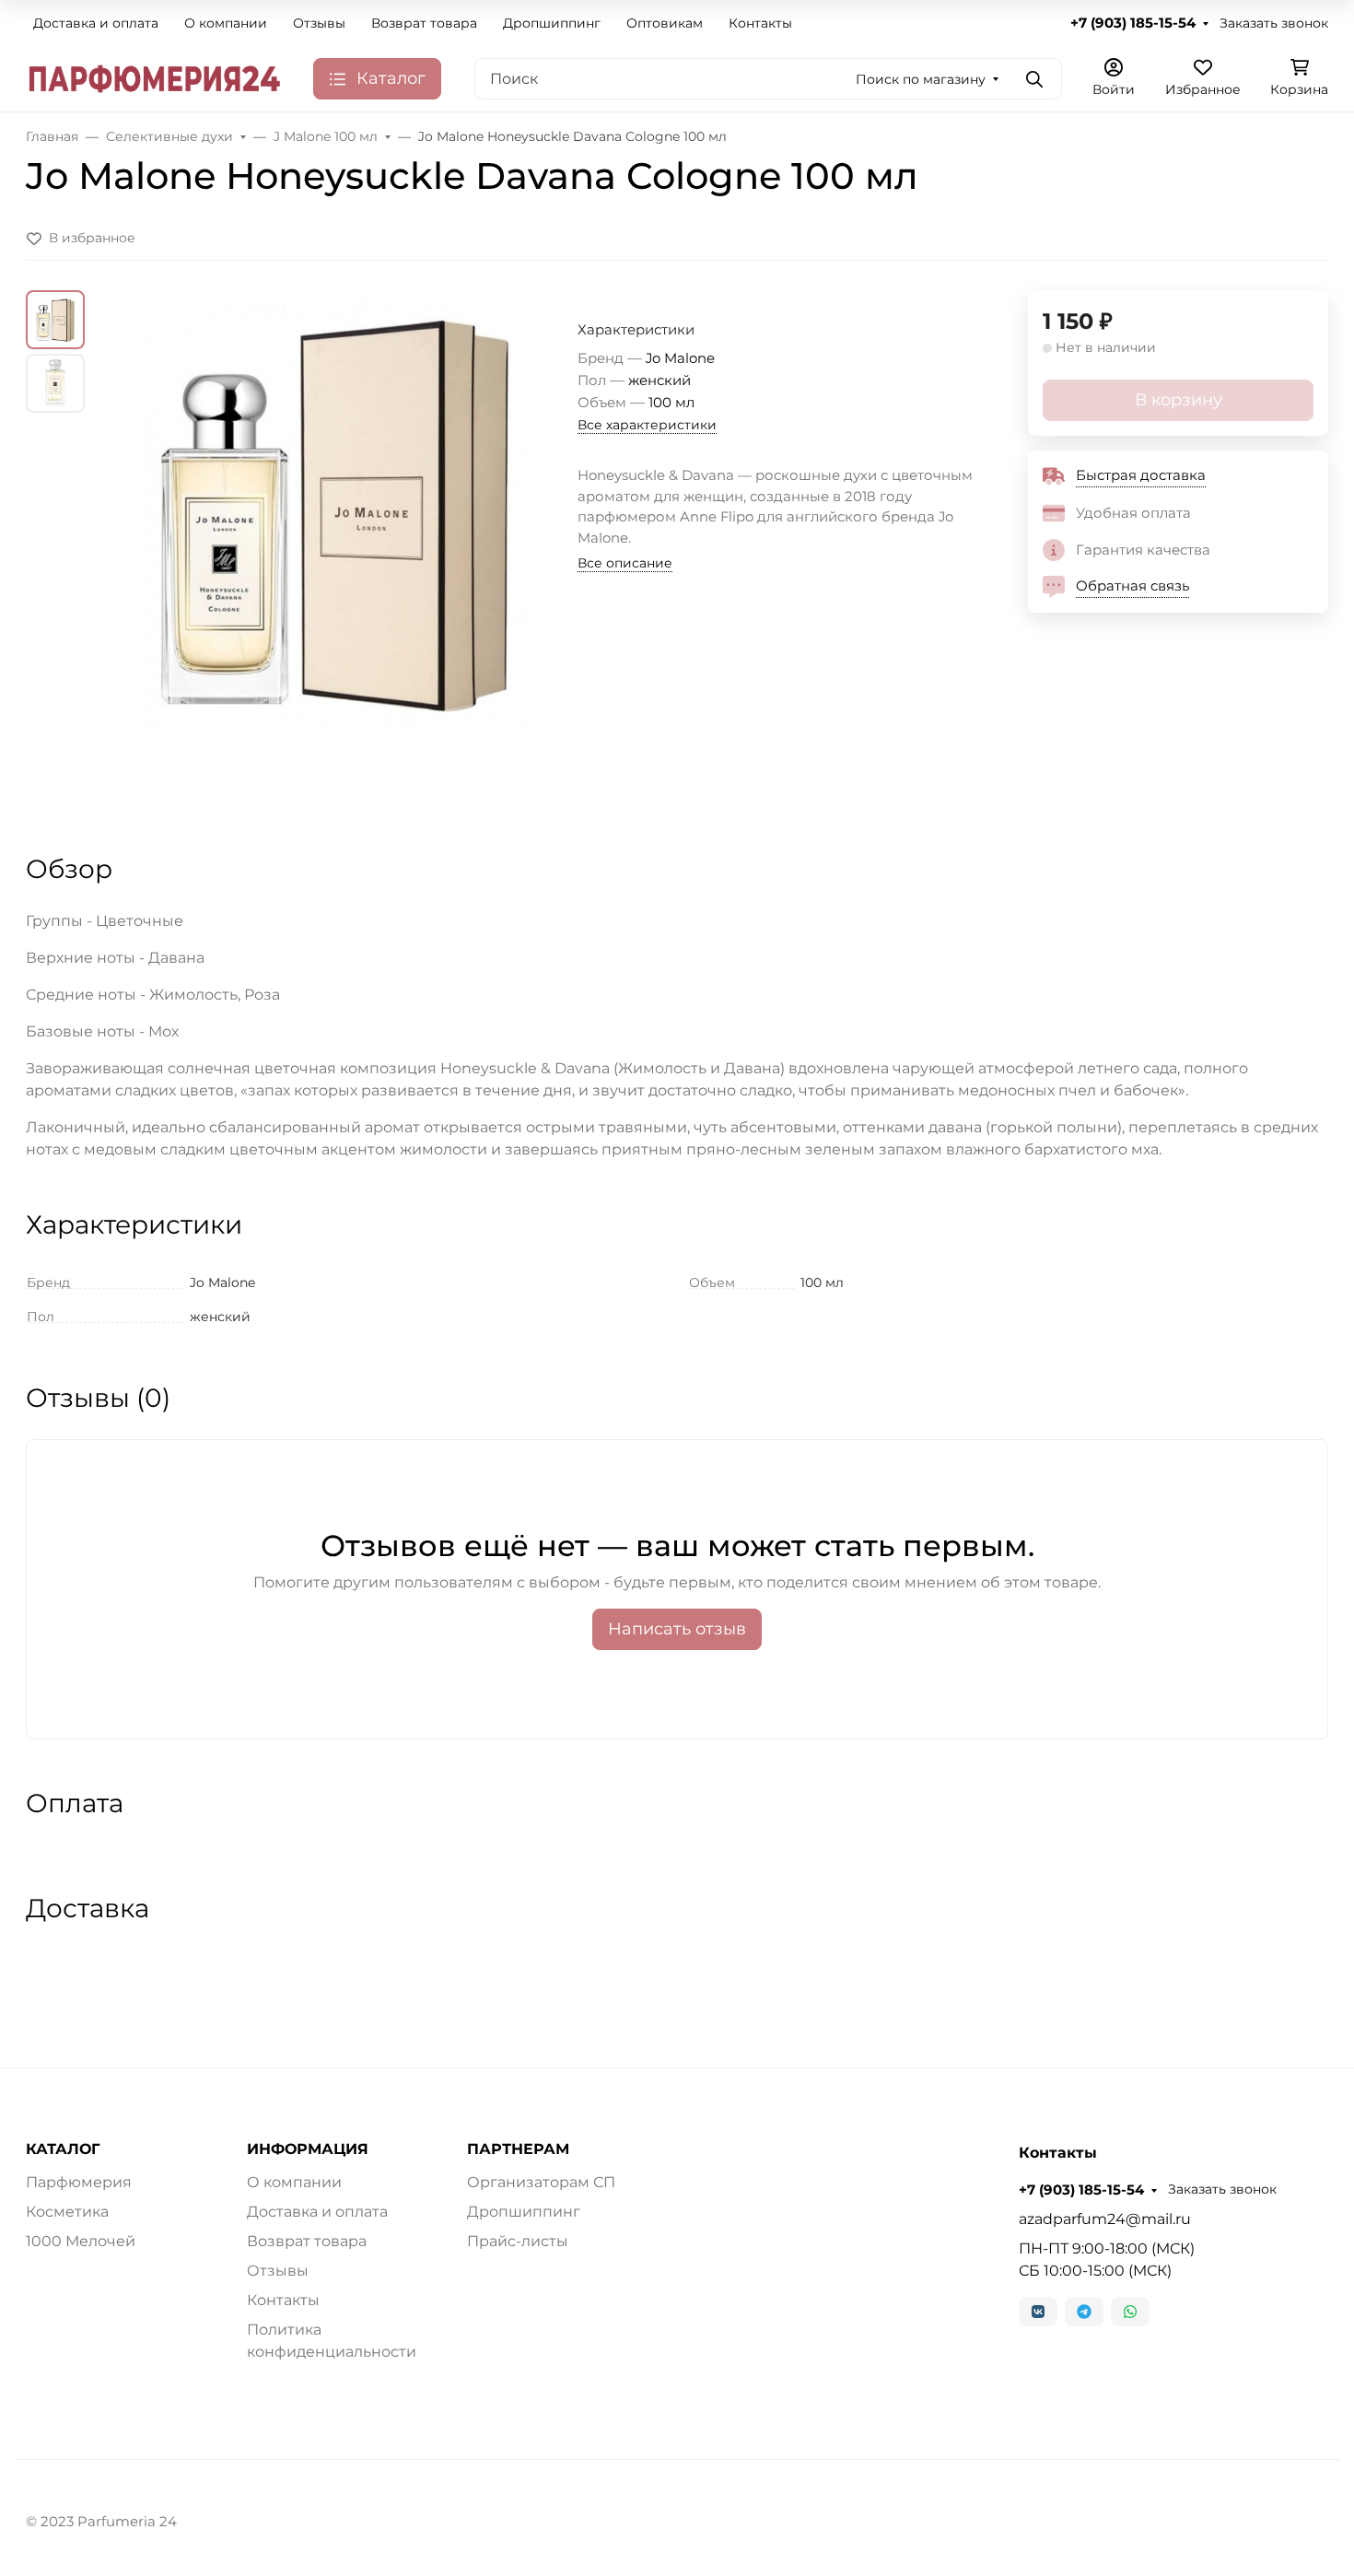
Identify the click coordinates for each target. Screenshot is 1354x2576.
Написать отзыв (677, 1629)
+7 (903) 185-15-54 (1133, 23)
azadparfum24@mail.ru (1105, 2219)
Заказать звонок (1274, 23)
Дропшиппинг (552, 23)
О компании (226, 23)
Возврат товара (424, 23)
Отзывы (319, 23)
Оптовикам (665, 23)
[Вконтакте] (1038, 2312)
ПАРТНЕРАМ (518, 2149)
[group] (335, 555)
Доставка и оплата (96, 23)
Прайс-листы (518, 2241)
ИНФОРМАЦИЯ (308, 2149)
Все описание (625, 563)
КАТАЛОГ (63, 2149)
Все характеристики (647, 425)
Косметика (67, 2212)
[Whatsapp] (1130, 2312)
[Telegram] (1084, 2312)
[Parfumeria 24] (155, 78)
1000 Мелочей (81, 2241)
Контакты (760, 23)
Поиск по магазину (921, 79)
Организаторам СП (541, 2182)
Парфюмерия (79, 2182)
